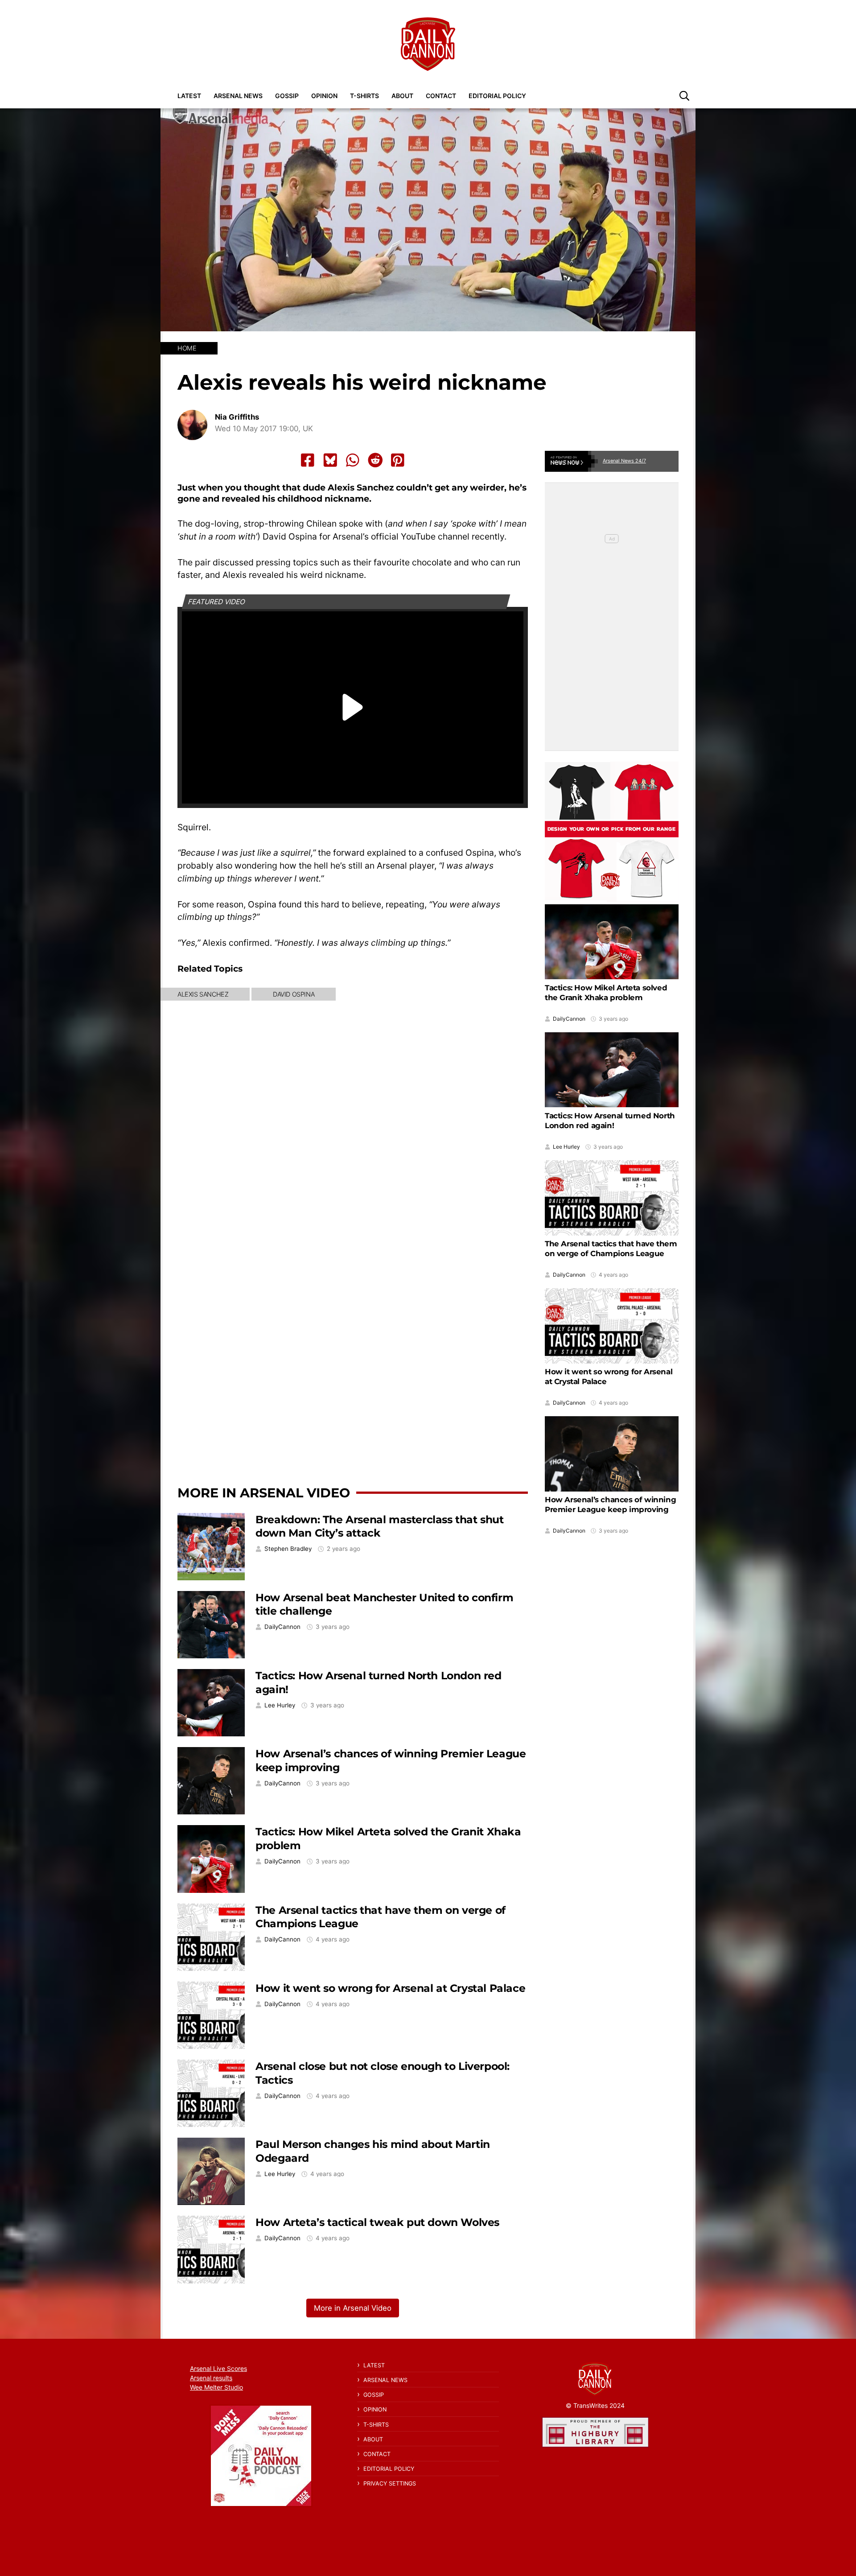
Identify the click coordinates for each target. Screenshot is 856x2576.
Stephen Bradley (288, 1549)
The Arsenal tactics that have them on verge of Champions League (611, 1249)
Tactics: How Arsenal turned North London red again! (610, 1121)
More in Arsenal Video (264, 1493)
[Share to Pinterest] (398, 460)
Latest (189, 96)
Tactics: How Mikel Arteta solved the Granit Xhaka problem (606, 993)
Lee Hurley (280, 1705)
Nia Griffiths (237, 417)
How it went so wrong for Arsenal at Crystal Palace (390, 1988)
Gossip (287, 96)
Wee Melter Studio (216, 2387)
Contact (441, 96)
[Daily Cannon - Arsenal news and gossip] (428, 44)
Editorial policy (497, 96)
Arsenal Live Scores (218, 2368)
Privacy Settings (390, 2483)
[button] (684, 95)
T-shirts (364, 96)
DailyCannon (282, 1627)
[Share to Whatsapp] (353, 460)
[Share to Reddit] (375, 460)
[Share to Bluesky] (330, 460)
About (402, 96)
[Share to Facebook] (308, 460)
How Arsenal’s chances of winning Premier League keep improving (610, 1504)
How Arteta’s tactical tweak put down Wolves (377, 2222)
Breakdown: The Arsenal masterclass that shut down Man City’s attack (379, 1526)
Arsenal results (211, 2378)
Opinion (324, 96)
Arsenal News (238, 96)
